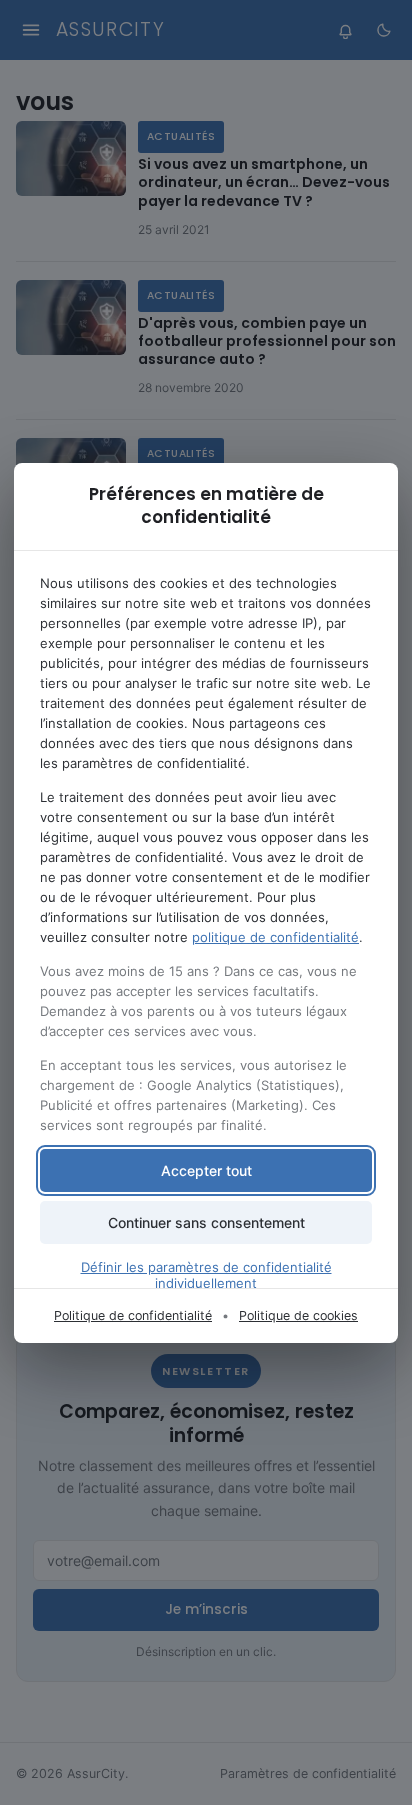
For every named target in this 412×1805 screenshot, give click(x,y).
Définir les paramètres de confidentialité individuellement (206, 1275)
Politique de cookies (298, 1315)
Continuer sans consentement (206, 1222)
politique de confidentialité (275, 937)
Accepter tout (206, 1170)
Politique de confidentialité (133, 1315)
